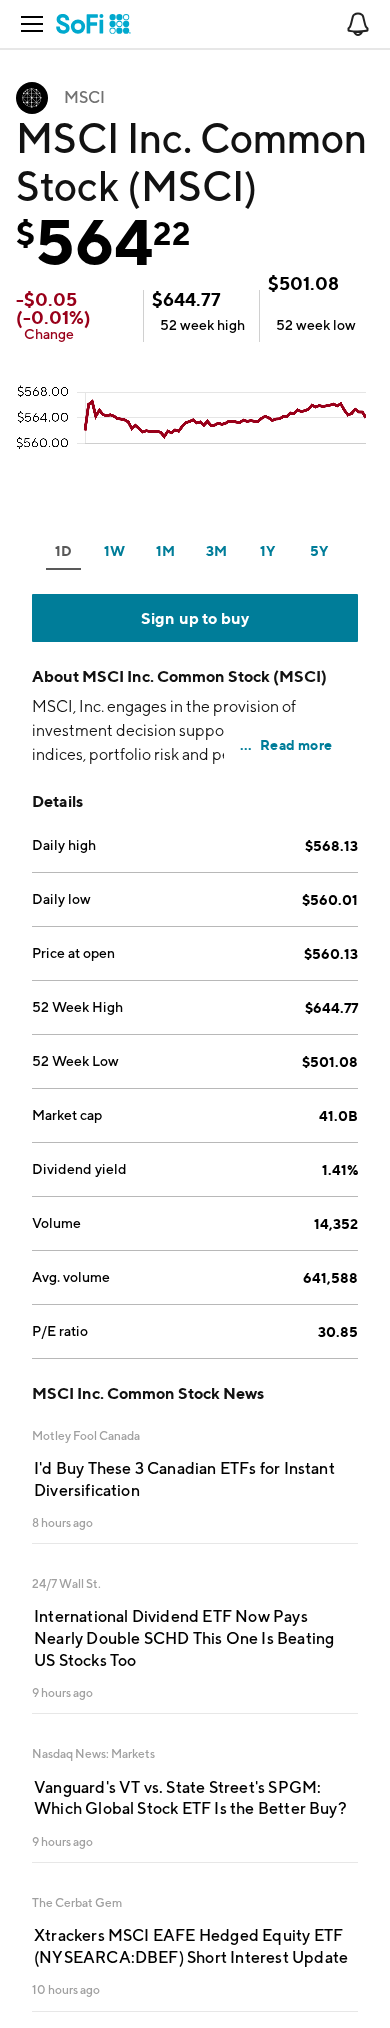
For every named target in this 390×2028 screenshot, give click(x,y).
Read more (296, 744)
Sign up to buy (195, 618)
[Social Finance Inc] (93, 24)
